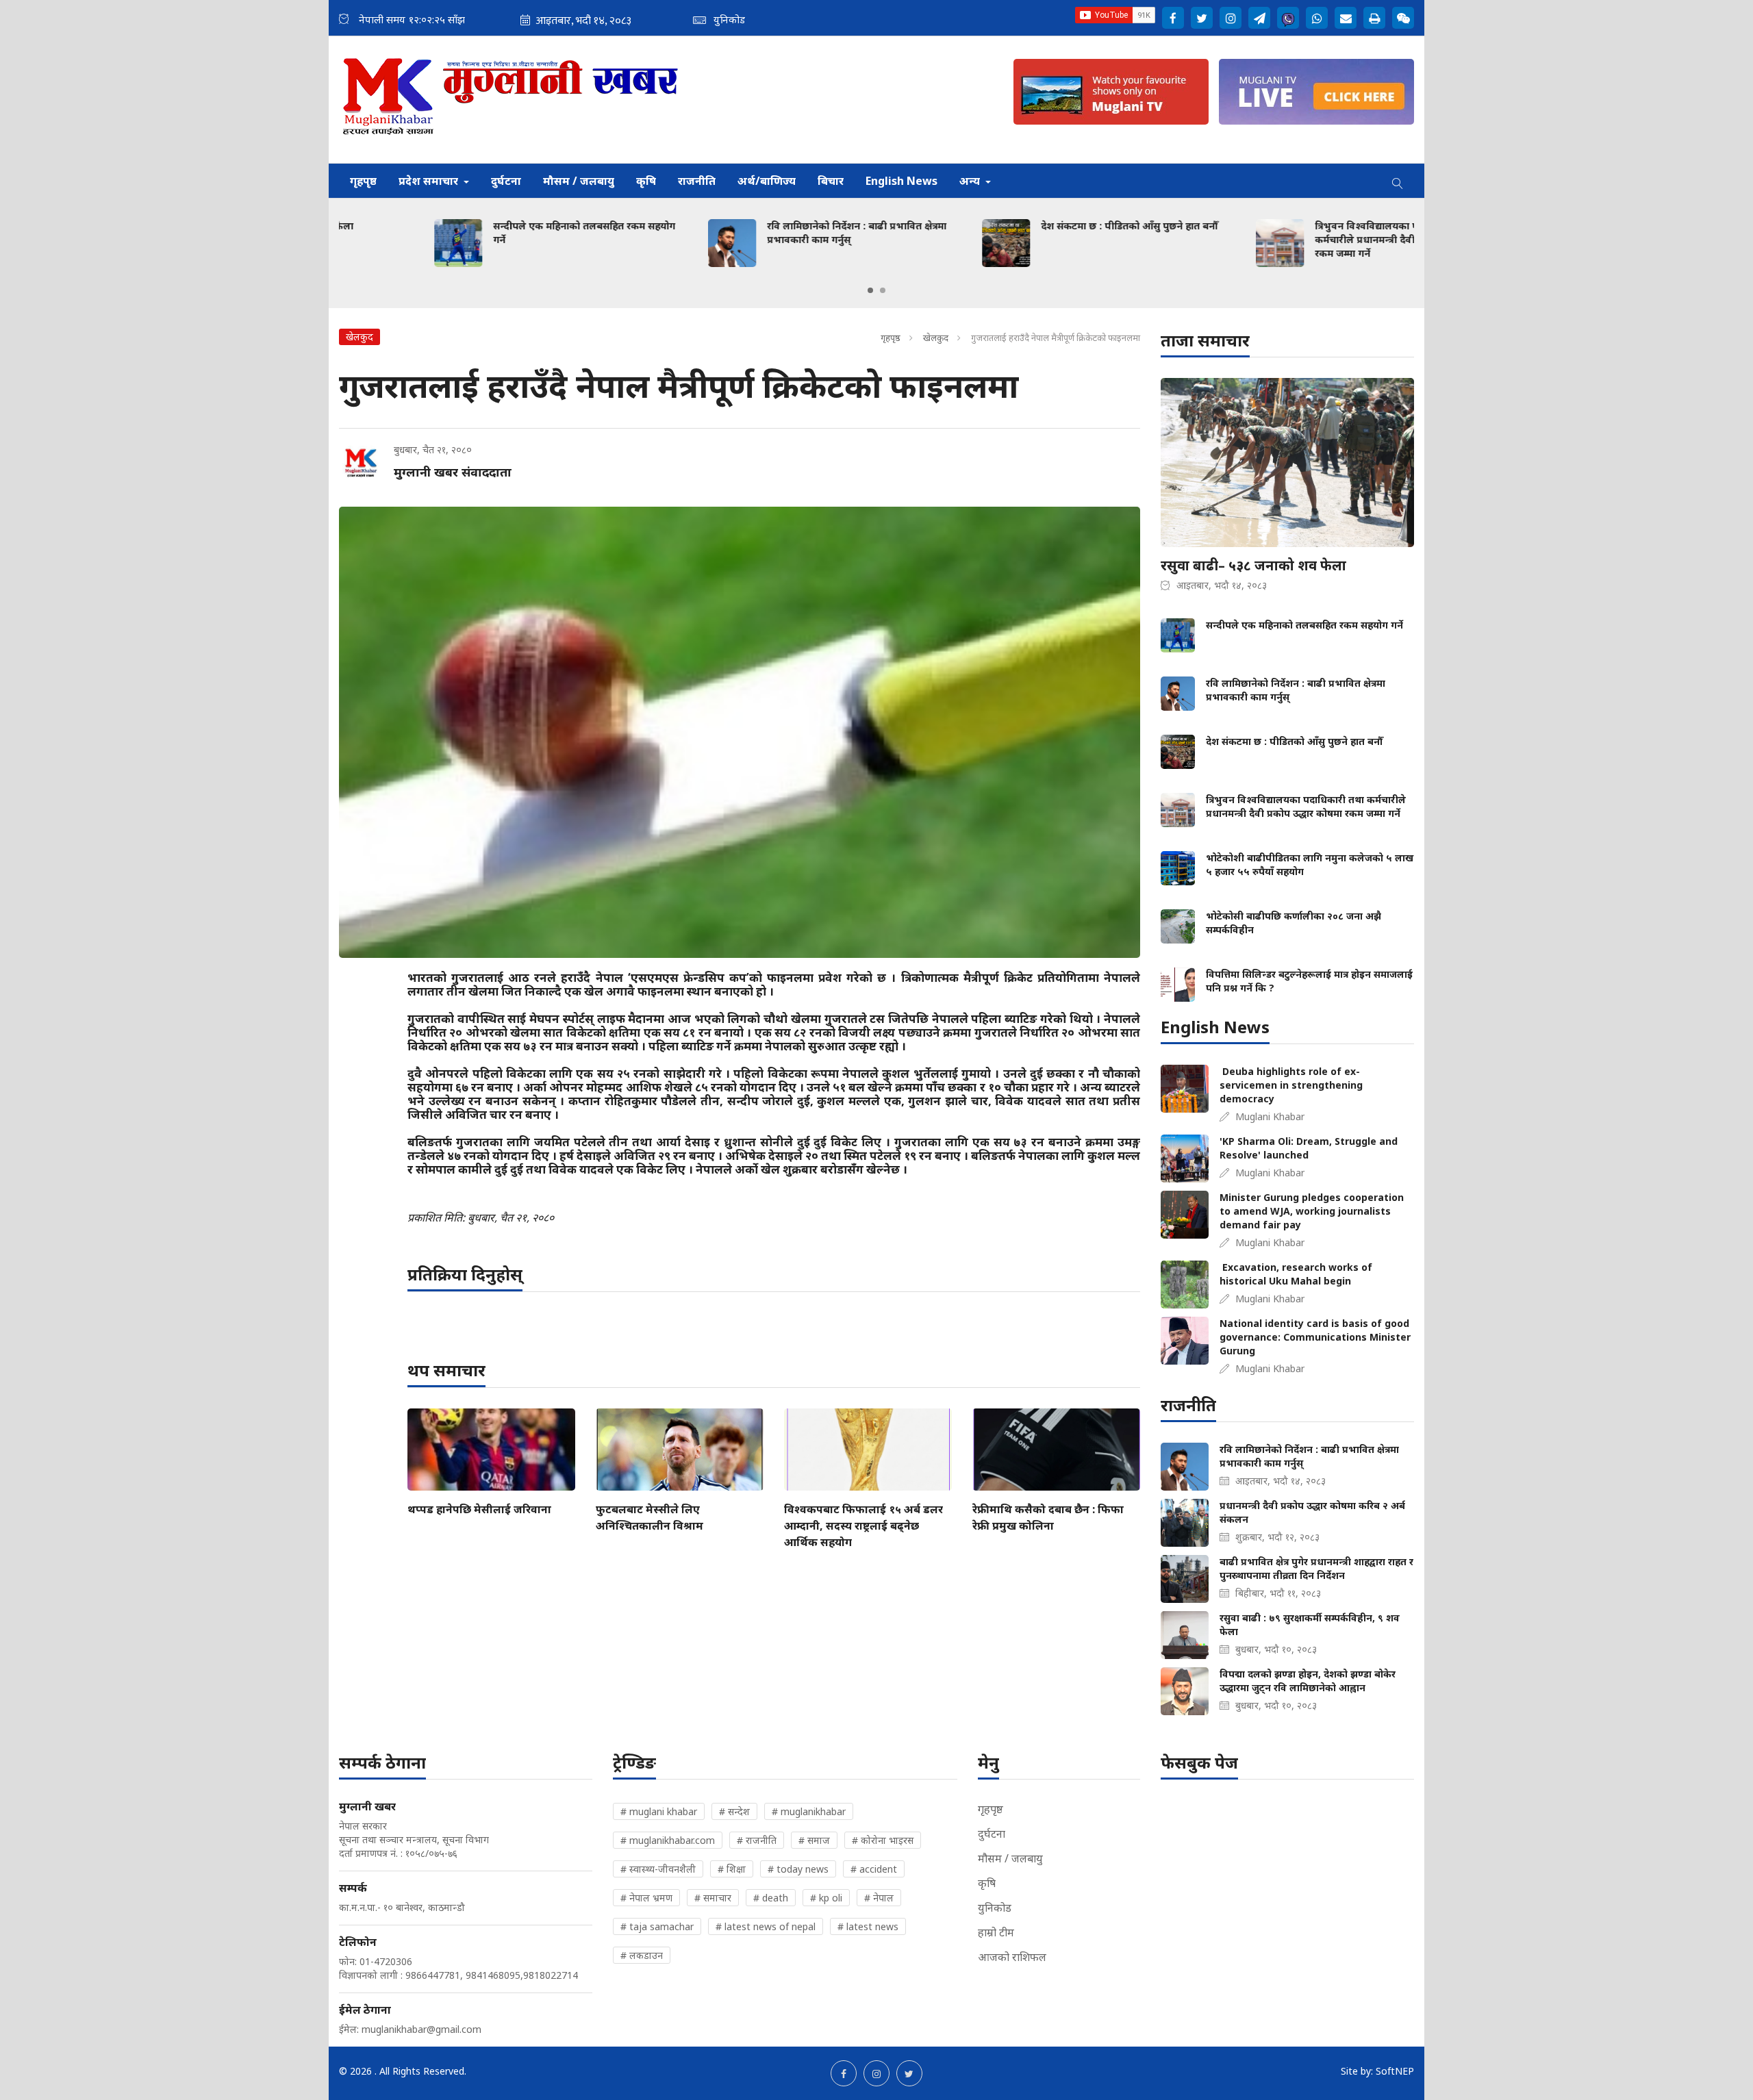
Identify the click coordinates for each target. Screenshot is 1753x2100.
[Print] (1374, 18)
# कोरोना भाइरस (883, 1840)
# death (771, 1898)
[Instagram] (1231, 18)
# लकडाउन (642, 1955)
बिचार (831, 181)
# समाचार (713, 1898)
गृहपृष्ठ (363, 181)
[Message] (1259, 18)
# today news (798, 1869)
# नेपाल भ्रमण (646, 1898)
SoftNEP (1395, 2071)
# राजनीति (757, 1840)
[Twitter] (1202, 18)
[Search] (1398, 181)
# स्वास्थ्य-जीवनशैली (658, 1869)
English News (901, 181)
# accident (874, 1869)
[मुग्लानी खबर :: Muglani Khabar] (511, 100)
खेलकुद (937, 338)
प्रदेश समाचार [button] (430, 181)
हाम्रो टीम (996, 1932)
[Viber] (1288, 18)
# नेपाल (879, 1898)
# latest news (868, 1926)
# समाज (814, 1840)
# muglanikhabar (809, 1811)
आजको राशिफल (1012, 1957)
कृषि (646, 181)
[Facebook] (1173, 18)
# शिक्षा (732, 1869)
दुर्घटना (506, 181)
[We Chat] (1403, 18)
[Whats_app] (1317, 18)
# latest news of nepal (766, 1926)
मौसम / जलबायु (579, 181)
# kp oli (826, 1898)
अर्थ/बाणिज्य (767, 181)
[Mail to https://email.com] (1346, 18)
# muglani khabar (659, 1811)
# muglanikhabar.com (668, 1840)
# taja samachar (657, 1926)
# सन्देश (734, 1811)
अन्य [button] (971, 181)
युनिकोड (995, 1908)
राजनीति (697, 181)
